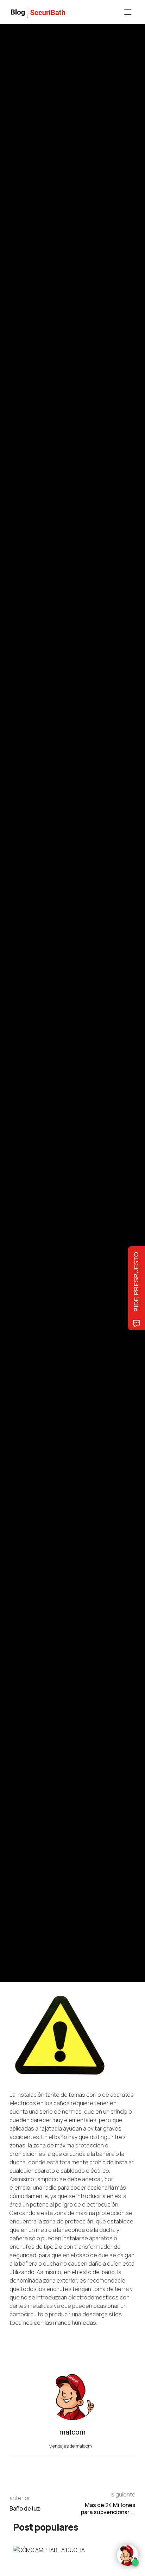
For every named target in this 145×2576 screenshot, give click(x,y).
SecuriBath (83, 963)
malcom (42, 1022)
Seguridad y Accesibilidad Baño (39, 963)
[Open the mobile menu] (128, 12)
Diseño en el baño (113, 963)
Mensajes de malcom (71, 2446)
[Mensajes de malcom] (17, 1022)
